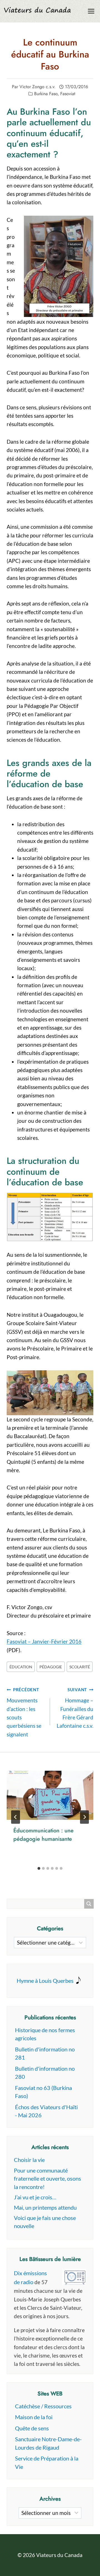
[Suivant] (84, 1817)
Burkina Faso (46, 94)
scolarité (80, 1667)
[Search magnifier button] (89, 1904)
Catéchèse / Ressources (43, 2406)
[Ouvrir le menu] (91, 11)
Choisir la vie (29, 2160)
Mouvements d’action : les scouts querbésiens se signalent (24, 1712)
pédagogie (51, 1667)
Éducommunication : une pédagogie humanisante (43, 1835)
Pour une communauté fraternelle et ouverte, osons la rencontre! (47, 2179)
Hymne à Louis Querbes (45, 1981)
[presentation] (50, 1795)
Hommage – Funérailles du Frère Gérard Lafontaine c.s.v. (75, 1708)
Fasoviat (68, 94)
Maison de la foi (34, 2417)
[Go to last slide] (16, 1817)
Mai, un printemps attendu (45, 2207)
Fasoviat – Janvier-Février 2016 (44, 1641)
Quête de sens (32, 2428)
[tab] (39, 1868)
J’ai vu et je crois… (35, 2197)
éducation (21, 1667)
